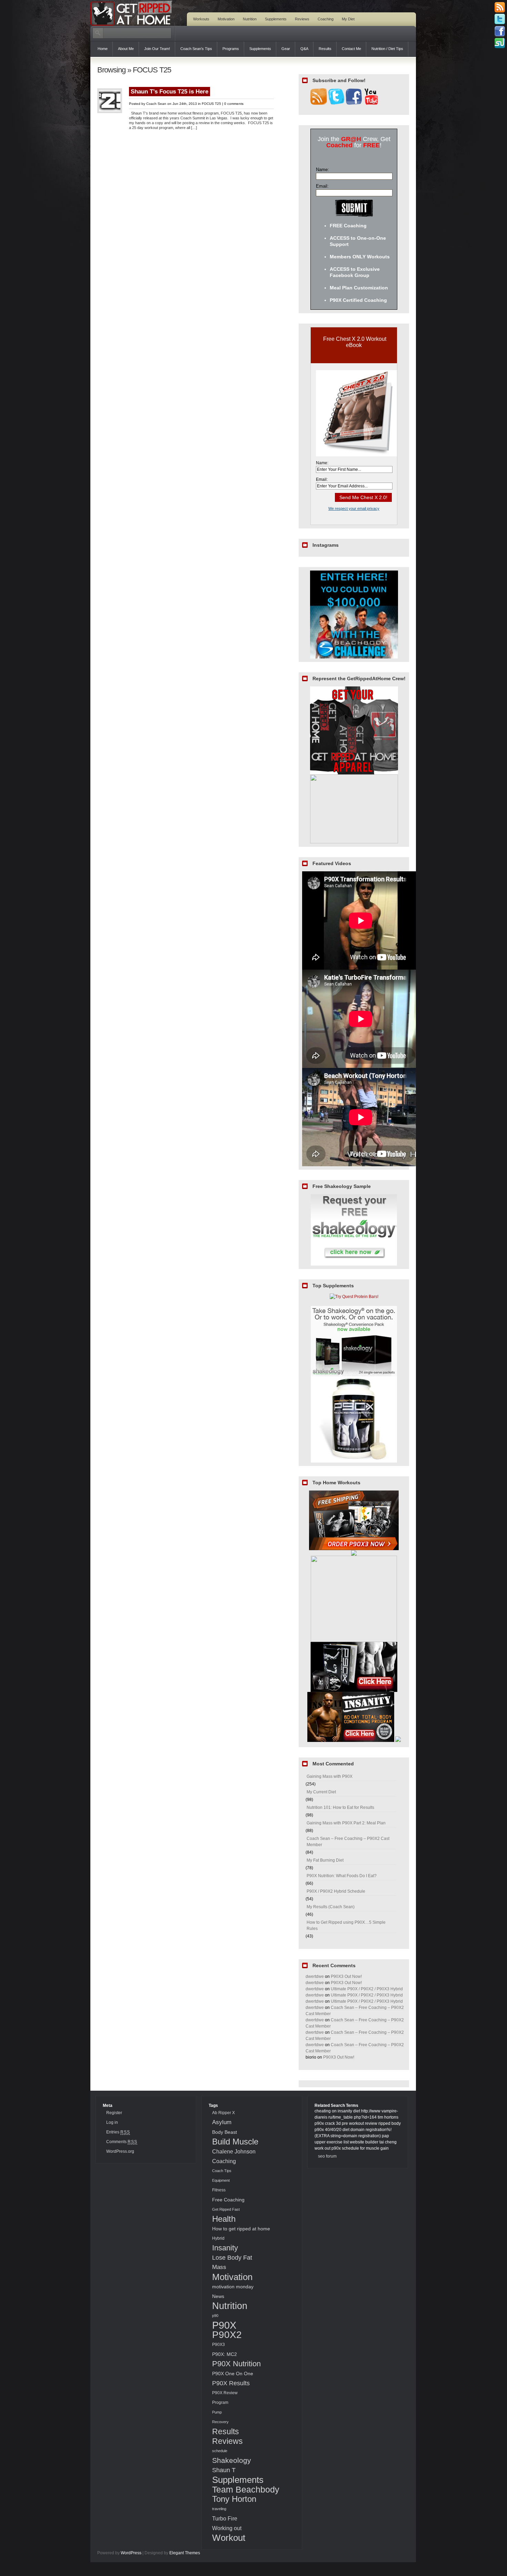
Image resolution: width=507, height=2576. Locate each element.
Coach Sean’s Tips (196, 49)
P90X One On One (233, 2374)
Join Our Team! (157, 49)
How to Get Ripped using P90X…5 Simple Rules (346, 1925)
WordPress (131, 2553)
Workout (229, 2538)
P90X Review (225, 2393)
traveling (219, 2509)
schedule (220, 2451)
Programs (231, 49)
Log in (112, 2122)
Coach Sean (156, 104)
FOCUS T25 (211, 104)
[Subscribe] (500, 7)
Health (224, 2219)
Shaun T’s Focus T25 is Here (170, 92)
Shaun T (224, 2470)
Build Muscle (235, 2142)
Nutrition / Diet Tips (387, 49)
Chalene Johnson (234, 2151)
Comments (122, 2142)
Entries (118, 2132)
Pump (217, 2412)
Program (220, 2402)
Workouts (201, 19)
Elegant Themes (185, 2553)
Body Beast (225, 2132)
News (218, 2296)
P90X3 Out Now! (346, 1976)
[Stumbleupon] (500, 43)
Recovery (220, 2422)
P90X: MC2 (225, 2354)
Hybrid (218, 2238)
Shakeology (232, 2460)
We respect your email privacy (354, 508)
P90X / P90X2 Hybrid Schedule (336, 1891)
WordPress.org (120, 2151)
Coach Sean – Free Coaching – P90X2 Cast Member (348, 1842)
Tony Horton (234, 2499)
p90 (215, 2316)
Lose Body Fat (232, 2257)
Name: (322, 170)
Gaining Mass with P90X (330, 1776)
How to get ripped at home (241, 2229)
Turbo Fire (225, 2518)
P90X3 (218, 2345)
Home (103, 49)
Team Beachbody (246, 2489)
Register (114, 2113)
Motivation (226, 19)
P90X (224, 2325)
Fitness (219, 2190)
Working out (227, 2528)
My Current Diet (321, 1792)
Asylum (222, 2122)
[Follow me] (500, 19)
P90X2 (227, 2335)
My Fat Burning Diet (325, 1860)
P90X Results (231, 2383)
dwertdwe (315, 1976)
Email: (322, 186)
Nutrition (250, 19)
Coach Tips (222, 2171)
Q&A (304, 49)
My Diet (348, 19)
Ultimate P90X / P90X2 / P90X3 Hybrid (367, 1989)
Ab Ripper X (223, 2113)
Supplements (276, 19)
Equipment (221, 2180)
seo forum (327, 2156)
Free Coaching (228, 2200)
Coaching (326, 19)
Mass (219, 2267)
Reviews (302, 19)
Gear (286, 49)
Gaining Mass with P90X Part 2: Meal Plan (346, 1823)
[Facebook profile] (500, 31)
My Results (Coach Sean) (331, 1907)
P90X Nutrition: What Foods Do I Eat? (342, 1876)
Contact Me (351, 49)
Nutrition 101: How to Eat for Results (340, 1807)
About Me (126, 49)
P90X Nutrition (236, 2364)
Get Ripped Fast (226, 2209)
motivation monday (233, 2287)
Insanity (225, 2248)
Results (325, 49)
